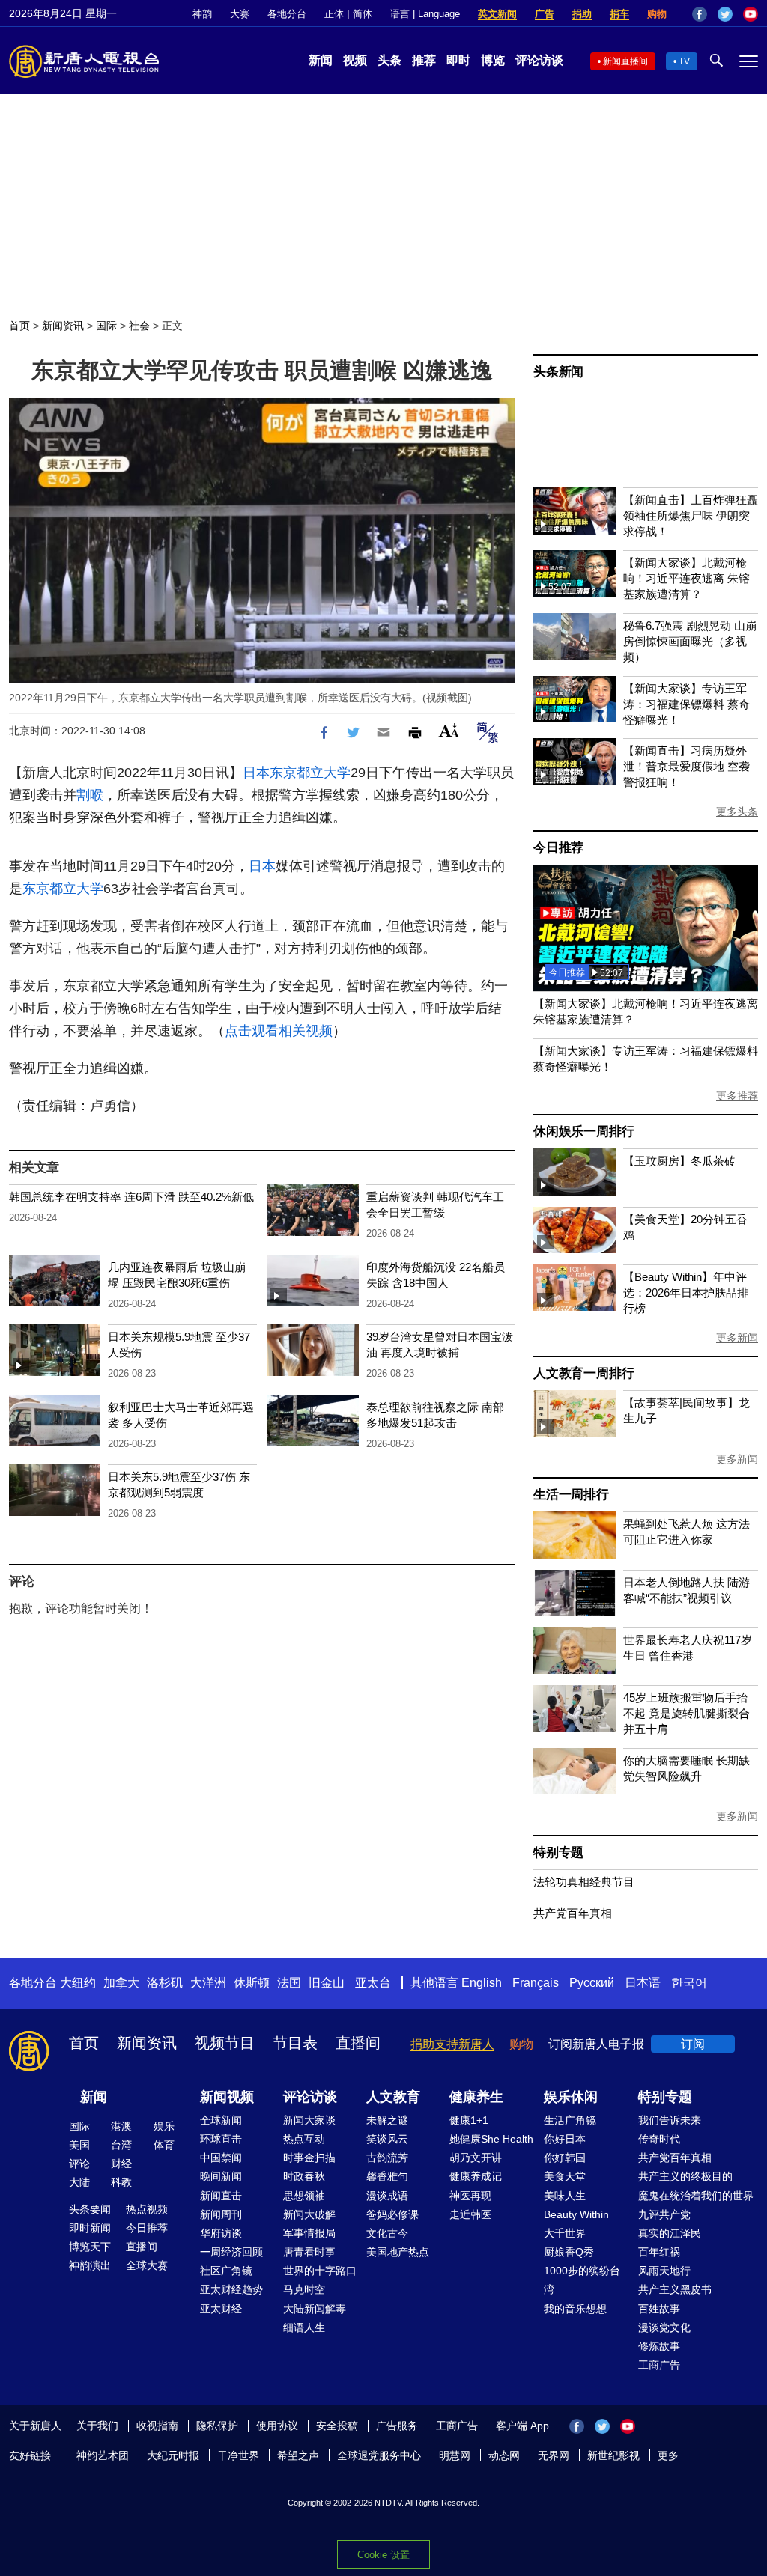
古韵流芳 (387, 2158)
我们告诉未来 (670, 2120)
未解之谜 (387, 2120)
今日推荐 (558, 848)
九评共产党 (664, 2214)
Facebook (700, 14)
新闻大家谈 (309, 2120)
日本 (256, 773)
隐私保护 (217, 2426)
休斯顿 (252, 1983)
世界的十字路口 (320, 2271)
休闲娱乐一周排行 (583, 1132)
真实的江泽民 (670, 2233)
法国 (289, 1983)
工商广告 (659, 2365)
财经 (121, 2164)
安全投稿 (337, 2426)
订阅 (693, 2044)
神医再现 (470, 2196)
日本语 (643, 1983)
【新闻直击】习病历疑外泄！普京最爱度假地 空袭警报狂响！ (686, 766)
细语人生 (304, 2327)
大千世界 (565, 2233)
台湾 (121, 2145)
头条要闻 (90, 2209)
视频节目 (225, 2043)
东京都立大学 (310, 773)
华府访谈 (221, 2233)
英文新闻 (497, 14)
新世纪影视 (613, 2455)
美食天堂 (565, 2176)
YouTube (751, 14)
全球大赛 (147, 2265)
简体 (363, 14)
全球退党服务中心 (379, 2455)
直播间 (358, 2043)
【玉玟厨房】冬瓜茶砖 (679, 1161)
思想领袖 (304, 2196)
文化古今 (387, 2233)
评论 (79, 2164)
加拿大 (121, 1983)
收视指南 (157, 2426)
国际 (106, 326)
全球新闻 (221, 2120)
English (482, 1983)
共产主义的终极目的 (685, 2176)
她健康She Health (491, 2139)
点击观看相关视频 (279, 1031)
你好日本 (565, 2139)
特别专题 (558, 1852)
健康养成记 (476, 2176)
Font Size (449, 730)
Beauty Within (576, 2214)
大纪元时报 (173, 2455)
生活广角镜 (570, 2120)
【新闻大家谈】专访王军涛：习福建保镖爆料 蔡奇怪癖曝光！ (686, 704)
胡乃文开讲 (476, 2158)
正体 (334, 14)
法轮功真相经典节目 (584, 1882)
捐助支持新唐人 (452, 2044)
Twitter (725, 14)
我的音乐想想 (575, 2309)
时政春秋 (304, 2176)
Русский (592, 1983)
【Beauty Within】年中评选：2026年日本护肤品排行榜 (686, 1292)
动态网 (504, 2455)
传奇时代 (659, 2139)
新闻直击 (221, 2196)
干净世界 (238, 2455)
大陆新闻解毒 (315, 2309)
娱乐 (164, 2126)
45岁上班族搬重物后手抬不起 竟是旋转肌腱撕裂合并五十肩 (686, 1713)
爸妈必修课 (392, 2214)
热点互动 (304, 2139)
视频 (355, 60)
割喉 (90, 795)
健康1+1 (469, 2120)
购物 (657, 14)
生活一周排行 (571, 1495)
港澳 (121, 2126)
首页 (19, 326)
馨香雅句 (387, 2176)
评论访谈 (539, 60)
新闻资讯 (63, 326)
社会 (139, 326)
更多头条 (737, 812)
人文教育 (393, 2097)
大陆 (79, 2182)
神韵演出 (90, 2265)
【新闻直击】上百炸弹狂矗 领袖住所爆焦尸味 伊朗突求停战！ (691, 515)
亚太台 (373, 1983)
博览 (493, 60)
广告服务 (397, 2426)
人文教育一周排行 (583, 1373)
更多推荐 (737, 1096)
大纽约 (78, 1983)
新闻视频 (227, 2097)
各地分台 (287, 14)
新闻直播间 (625, 61)
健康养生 (476, 2097)
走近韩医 (470, 2214)
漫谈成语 (387, 2196)
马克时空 (304, 2289)
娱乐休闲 (571, 2097)
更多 (668, 2455)
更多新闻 (737, 1338)
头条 (389, 60)
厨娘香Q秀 (569, 2252)
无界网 (554, 2455)
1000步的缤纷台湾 (582, 2280)
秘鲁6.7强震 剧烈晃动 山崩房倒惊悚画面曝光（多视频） (690, 641)
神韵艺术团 (103, 2455)
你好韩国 (565, 2158)
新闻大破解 (309, 2214)
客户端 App (522, 2426)
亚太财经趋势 (231, 2289)
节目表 (295, 2043)
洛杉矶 (165, 1983)
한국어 (689, 1983)
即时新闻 (90, 2228)
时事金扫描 (309, 2158)
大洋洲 (208, 1983)
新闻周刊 (221, 2214)
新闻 (321, 60)
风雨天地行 (664, 2271)
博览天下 (90, 2247)
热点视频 (147, 2209)
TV (684, 61)
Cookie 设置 (383, 2555)
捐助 (582, 14)
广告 (545, 14)
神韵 (202, 14)
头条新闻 (558, 372)
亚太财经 (221, 2309)
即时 (458, 60)
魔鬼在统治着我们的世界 (696, 2196)
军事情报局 (309, 2233)
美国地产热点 (398, 2252)
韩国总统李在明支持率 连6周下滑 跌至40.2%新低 (131, 1197)
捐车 (619, 14)
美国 (79, 2145)
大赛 (240, 14)
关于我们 (97, 2426)
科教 (121, 2182)
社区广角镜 (226, 2271)
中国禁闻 (221, 2158)
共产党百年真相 (573, 1913)
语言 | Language (425, 14)
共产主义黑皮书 (675, 2289)
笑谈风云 (387, 2139)
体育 (164, 2145)
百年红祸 (659, 2252)
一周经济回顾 (231, 2252)
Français (536, 1983)
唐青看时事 (309, 2252)
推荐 (424, 60)
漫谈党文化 (664, 2327)
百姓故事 (659, 2309)
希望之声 (298, 2455)
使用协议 (277, 2426)
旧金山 (327, 1983)
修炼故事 (659, 2346)
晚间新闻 (221, 2176)
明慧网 (455, 2455)
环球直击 (221, 2139)
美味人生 (565, 2196)
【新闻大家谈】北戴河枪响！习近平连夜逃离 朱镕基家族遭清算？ (686, 578)
